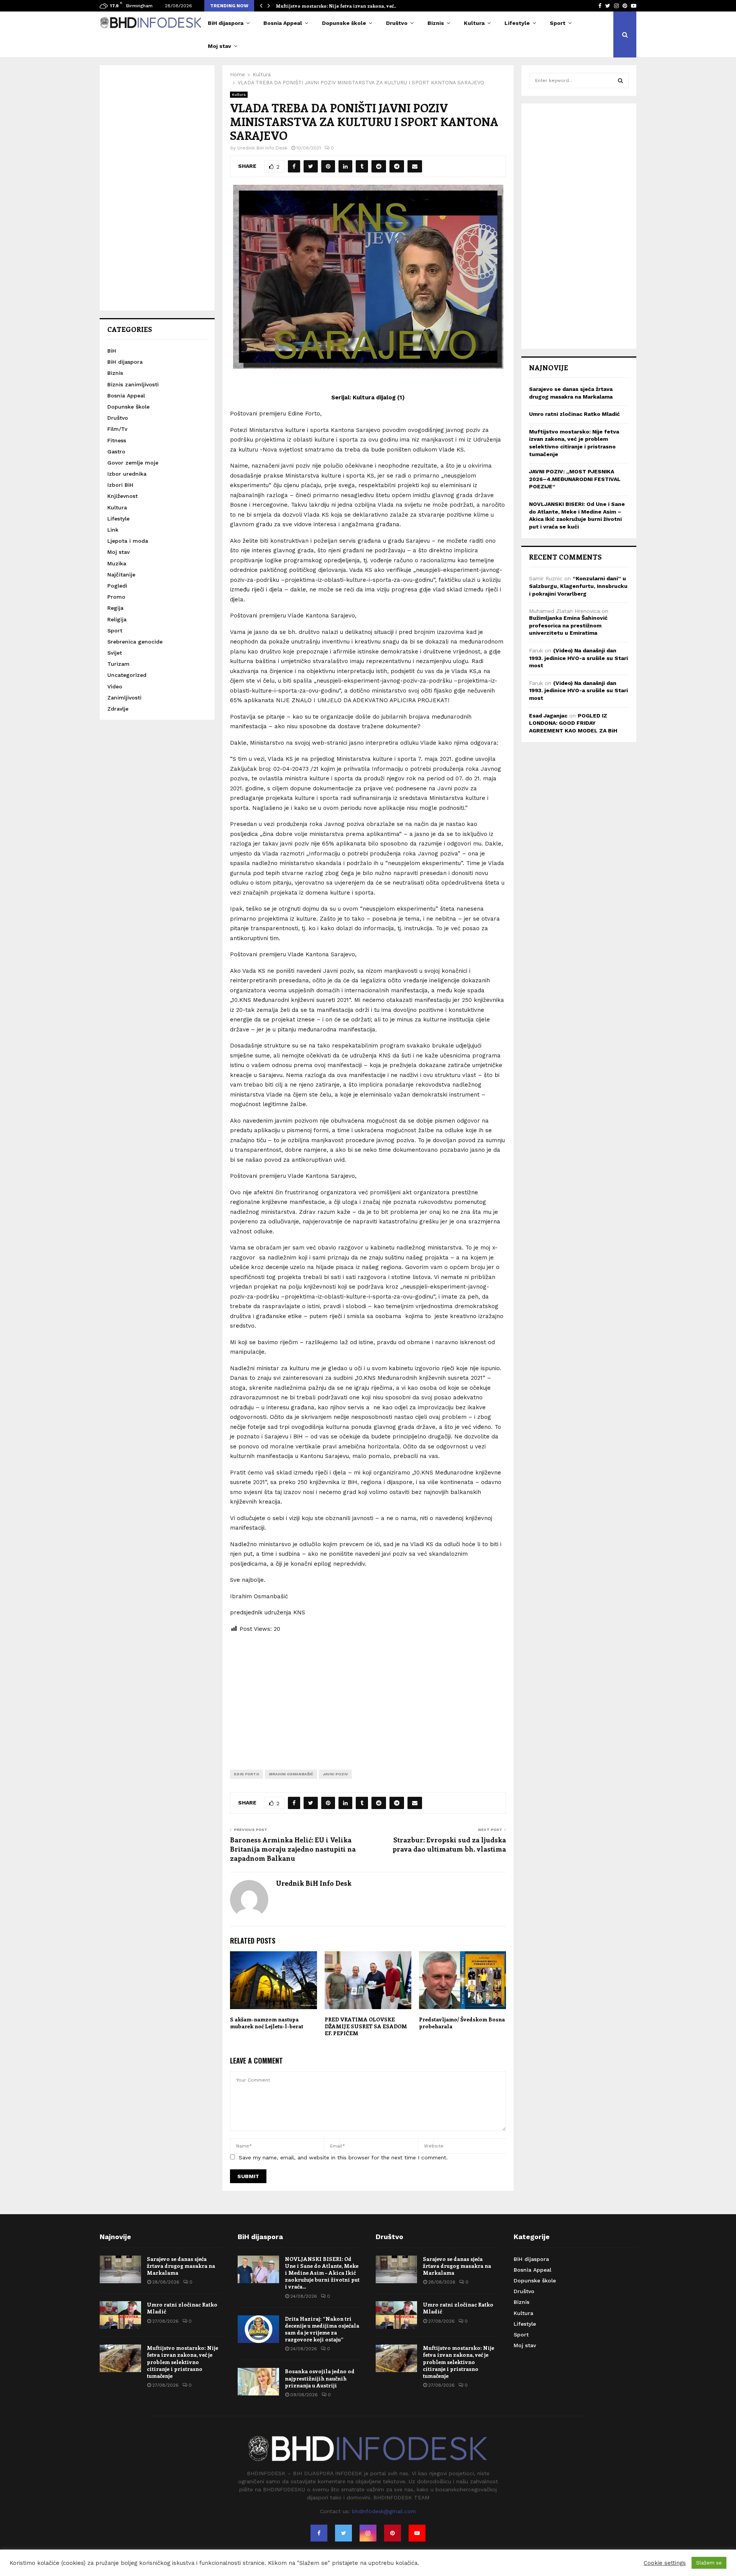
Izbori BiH (120, 485)
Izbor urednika (127, 474)
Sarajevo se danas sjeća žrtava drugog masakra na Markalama (181, 2266)
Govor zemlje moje (133, 463)
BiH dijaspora (226, 23)
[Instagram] (368, 2533)
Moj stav (219, 46)
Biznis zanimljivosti (133, 384)
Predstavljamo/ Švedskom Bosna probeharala (462, 2023)
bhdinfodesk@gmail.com (384, 2511)
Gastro (116, 451)
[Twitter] (343, 2533)
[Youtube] (417, 2533)
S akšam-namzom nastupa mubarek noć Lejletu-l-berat (267, 2023)
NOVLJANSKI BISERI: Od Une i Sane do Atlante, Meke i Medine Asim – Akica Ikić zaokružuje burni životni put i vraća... (322, 2273)
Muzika (117, 563)
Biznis (436, 23)
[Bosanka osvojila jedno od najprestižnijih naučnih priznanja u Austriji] (258, 2382)
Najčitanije (121, 575)
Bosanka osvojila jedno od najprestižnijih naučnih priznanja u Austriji (320, 2378)
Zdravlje (118, 709)
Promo (116, 597)
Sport (558, 23)
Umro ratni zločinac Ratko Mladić (574, 414)
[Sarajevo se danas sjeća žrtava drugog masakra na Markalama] (120, 2269)
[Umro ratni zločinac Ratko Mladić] (120, 2315)
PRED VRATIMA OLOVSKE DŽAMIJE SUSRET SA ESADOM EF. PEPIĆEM (366, 2026)
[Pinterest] (393, 2533)
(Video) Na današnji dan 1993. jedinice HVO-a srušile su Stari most (578, 658)
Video (115, 686)
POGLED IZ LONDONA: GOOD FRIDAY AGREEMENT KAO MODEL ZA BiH (573, 723)
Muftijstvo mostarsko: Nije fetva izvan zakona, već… (337, 6)
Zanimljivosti (124, 698)
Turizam (118, 664)
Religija (117, 619)
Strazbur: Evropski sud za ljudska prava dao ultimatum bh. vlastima (449, 1844)
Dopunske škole (344, 23)
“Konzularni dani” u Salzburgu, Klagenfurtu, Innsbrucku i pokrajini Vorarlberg (578, 586)
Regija (115, 608)
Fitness (117, 440)
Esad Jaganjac (548, 716)
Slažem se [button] (709, 2563)
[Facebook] (319, 2533)
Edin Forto (246, 1774)
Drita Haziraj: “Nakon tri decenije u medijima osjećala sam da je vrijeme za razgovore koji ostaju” (322, 2329)
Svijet (115, 653)
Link (113, 530)
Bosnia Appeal (283, 23)
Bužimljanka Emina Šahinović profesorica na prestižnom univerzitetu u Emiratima (568, 625)
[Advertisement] (368, 1695)
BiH (112, 351)
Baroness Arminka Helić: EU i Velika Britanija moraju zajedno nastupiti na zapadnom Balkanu (293, 1849)
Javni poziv (335, 1774)
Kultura (474, 23)
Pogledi (117, 586)
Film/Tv (117, 429)
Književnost (122, 496)
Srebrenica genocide (135, 642)
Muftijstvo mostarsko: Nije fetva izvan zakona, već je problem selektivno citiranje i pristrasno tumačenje (182, 2362)
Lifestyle (517, 23)
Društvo (397, 23)
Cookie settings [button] (665, 2563)
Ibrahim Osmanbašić (291, 1774)
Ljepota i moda (128, 541)
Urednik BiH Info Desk (262, 148)
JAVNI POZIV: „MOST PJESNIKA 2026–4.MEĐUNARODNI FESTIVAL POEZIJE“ (575, 479)
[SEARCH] (620, 80)
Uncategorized (127, 675)
